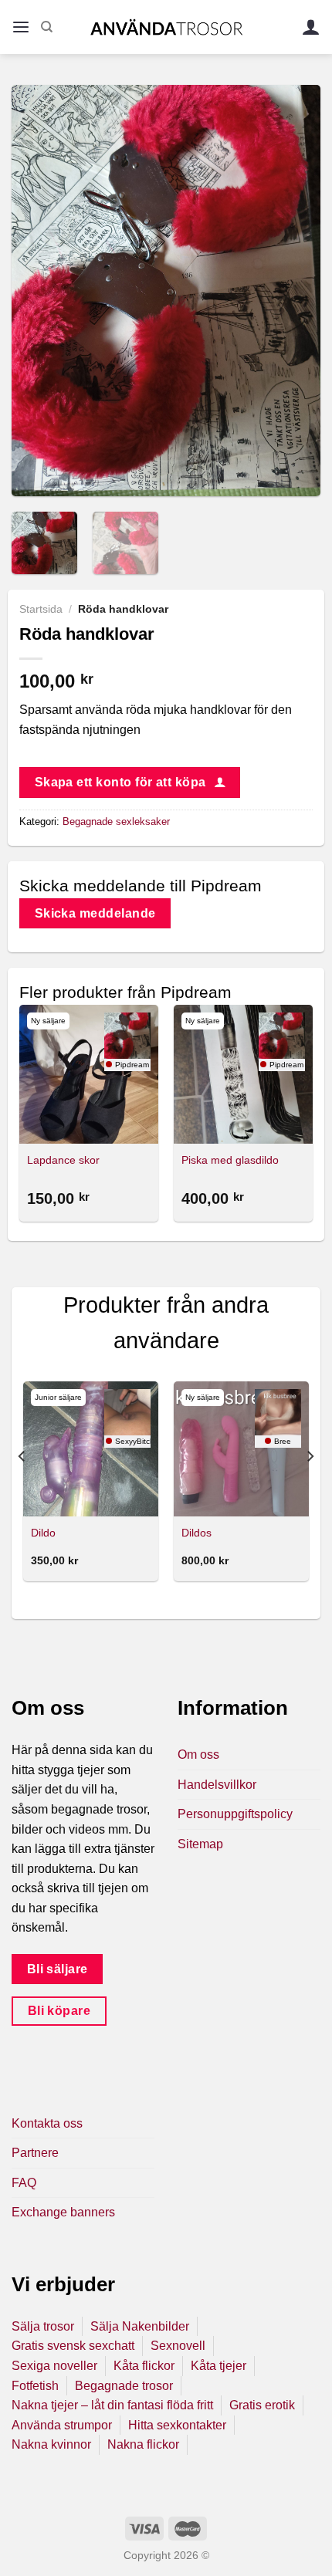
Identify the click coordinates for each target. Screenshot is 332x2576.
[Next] (295, 291)
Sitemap (200, 1844)
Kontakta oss (47, 2123)
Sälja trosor (43, 2326)
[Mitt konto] (311, 27)
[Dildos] (241, 1449)
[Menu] (21, 27)
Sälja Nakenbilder (140, 2326)
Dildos (196, 1533)
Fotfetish (35, 2386)
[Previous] (37, 291)
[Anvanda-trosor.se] (166, 27)
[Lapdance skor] (89, 1074)
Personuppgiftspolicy (235, 1814)
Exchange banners (63, 2212)
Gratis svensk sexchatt (73, 2346)
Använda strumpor (62, 2425)
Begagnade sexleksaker (116, 821)
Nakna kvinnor (51, 2444)
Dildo (43, 1533)
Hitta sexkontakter (177, 2425)
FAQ (24, 2183)
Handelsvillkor (217, 1785)
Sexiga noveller (54, 2366)
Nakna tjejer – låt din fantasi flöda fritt (112, 2405)
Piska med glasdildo (230, 1160)
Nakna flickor (143, 2444)
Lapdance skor (63, 1160)
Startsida (41, 609)
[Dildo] (91, 1449)
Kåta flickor (144, 2366)
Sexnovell (178, 2346)
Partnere (35, 2153)
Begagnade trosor (124, 2386)
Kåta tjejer (219, 2366)
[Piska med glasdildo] (243, 1074)
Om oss (198, 1755)
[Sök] (47, 27)
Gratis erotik (262, 2405)
